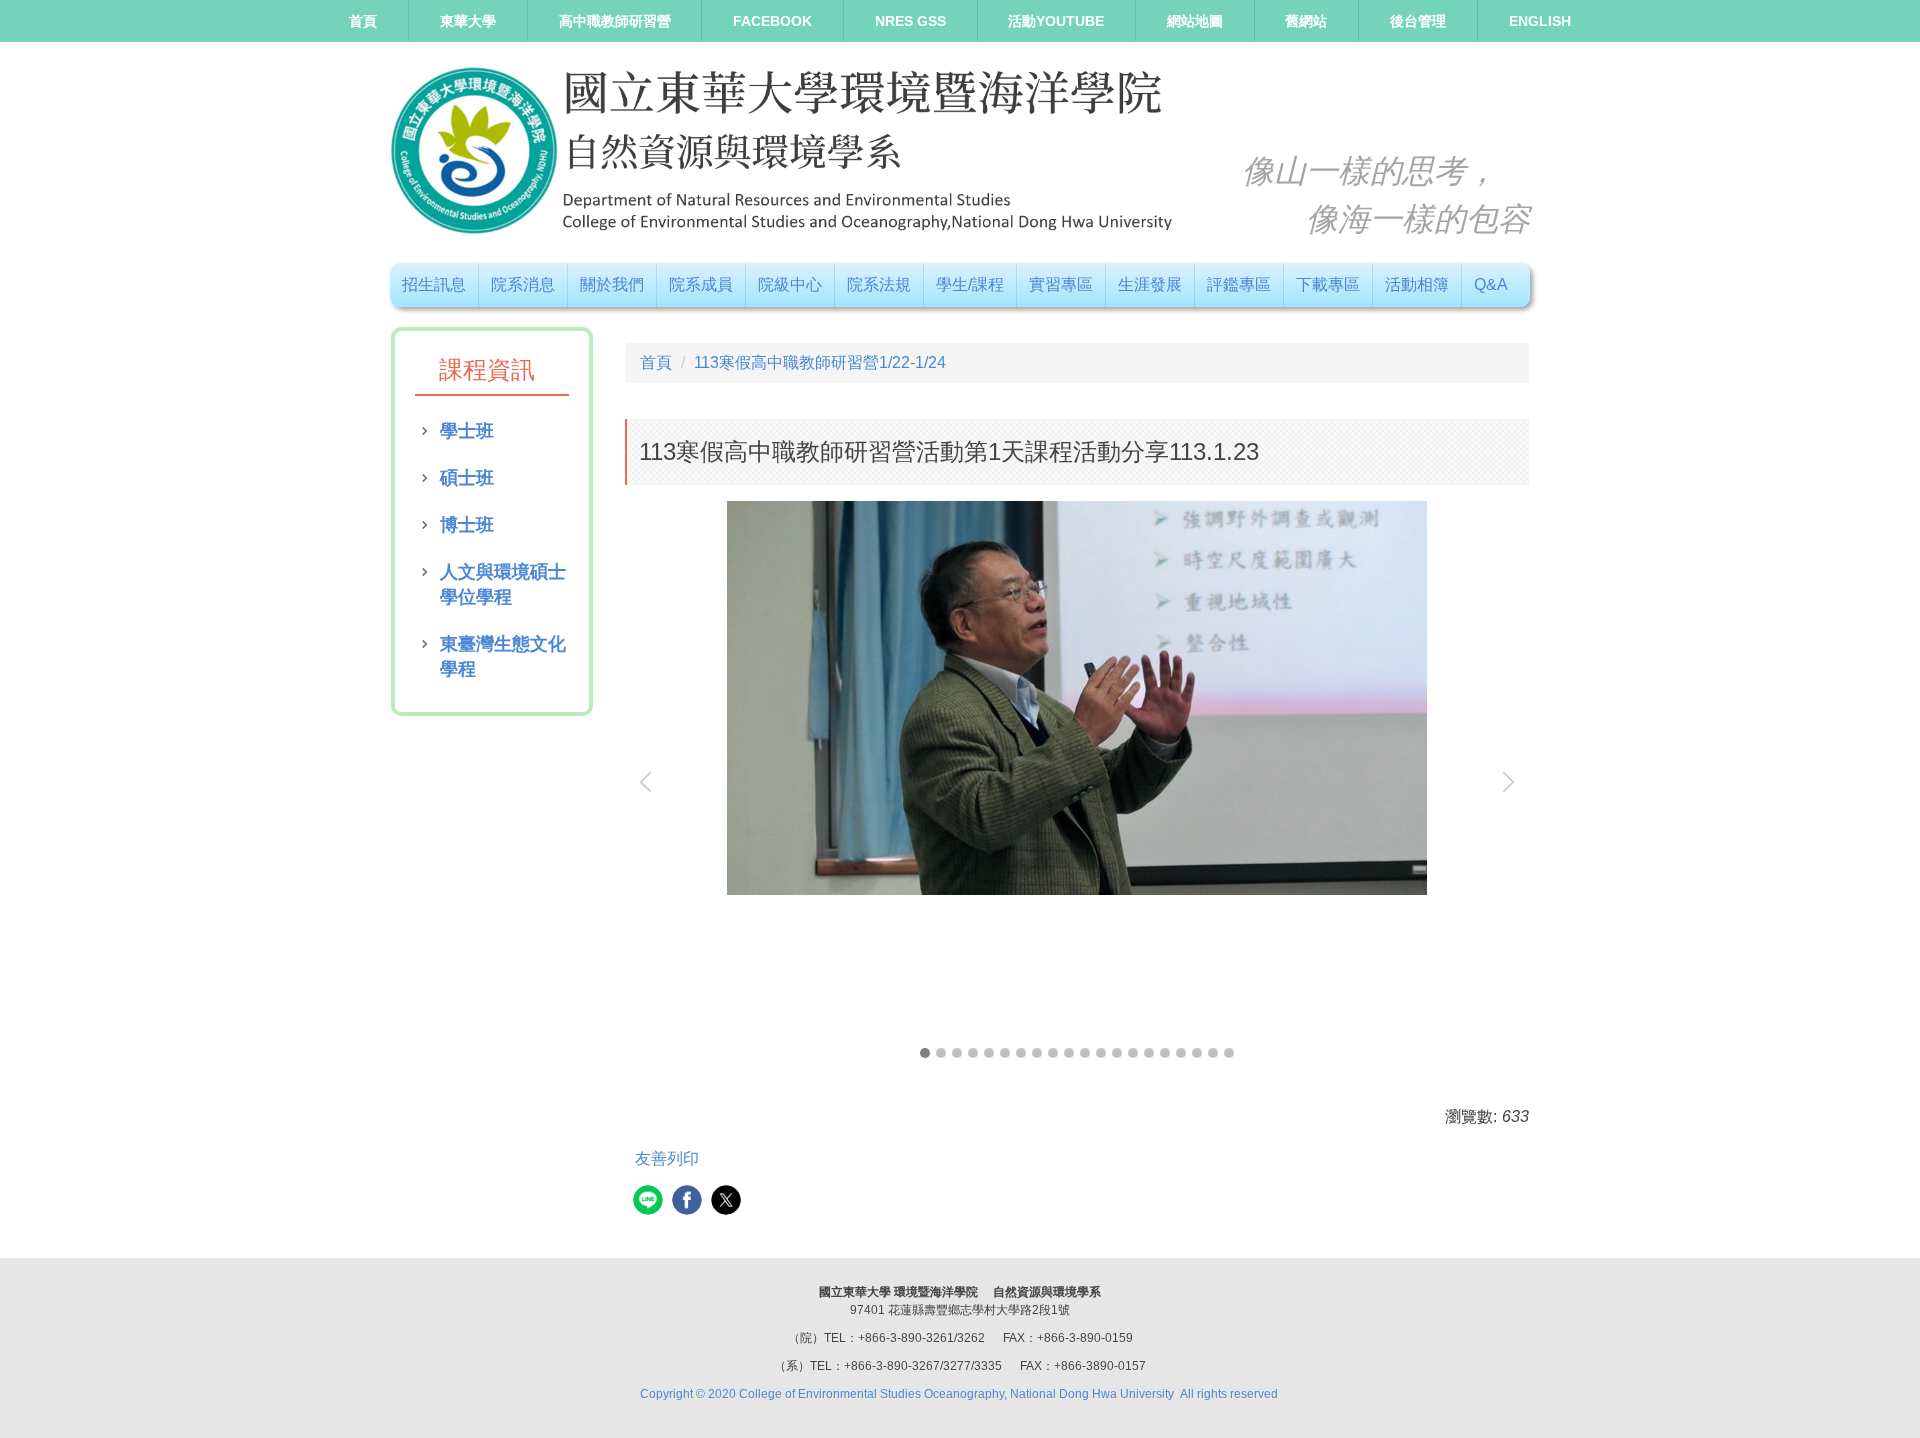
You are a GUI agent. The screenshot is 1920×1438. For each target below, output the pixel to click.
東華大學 (468, 21)
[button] (650, 782)
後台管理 (1418, 21)
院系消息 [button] (523, 284)
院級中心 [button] (790, 284)
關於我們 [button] (612, 284)
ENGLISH (1540, 21)
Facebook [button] (772, 21)
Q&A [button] (1491, 284)
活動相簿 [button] (1417, 284)
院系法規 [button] (879, 284)
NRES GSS (910, 21)
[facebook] (689, 1202)
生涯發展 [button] (1150, 284)
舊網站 (1306, 21)
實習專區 (1061, 284)
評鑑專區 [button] (1239, 284)
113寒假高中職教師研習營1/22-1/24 (820, 362)
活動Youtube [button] (1056, 21)
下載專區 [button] (1328, 284)
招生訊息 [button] (434, 284)
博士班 (467, 525)
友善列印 (667, 1158)
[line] (650, 1202)
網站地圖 (1195, 21)
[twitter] (728, 1202)
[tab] (925, 1053)
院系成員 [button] (701, 284)
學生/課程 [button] (970, 284)
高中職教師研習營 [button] (615, 21)
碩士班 (467, 478)
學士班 (467, 431)
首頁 (363, 21)
